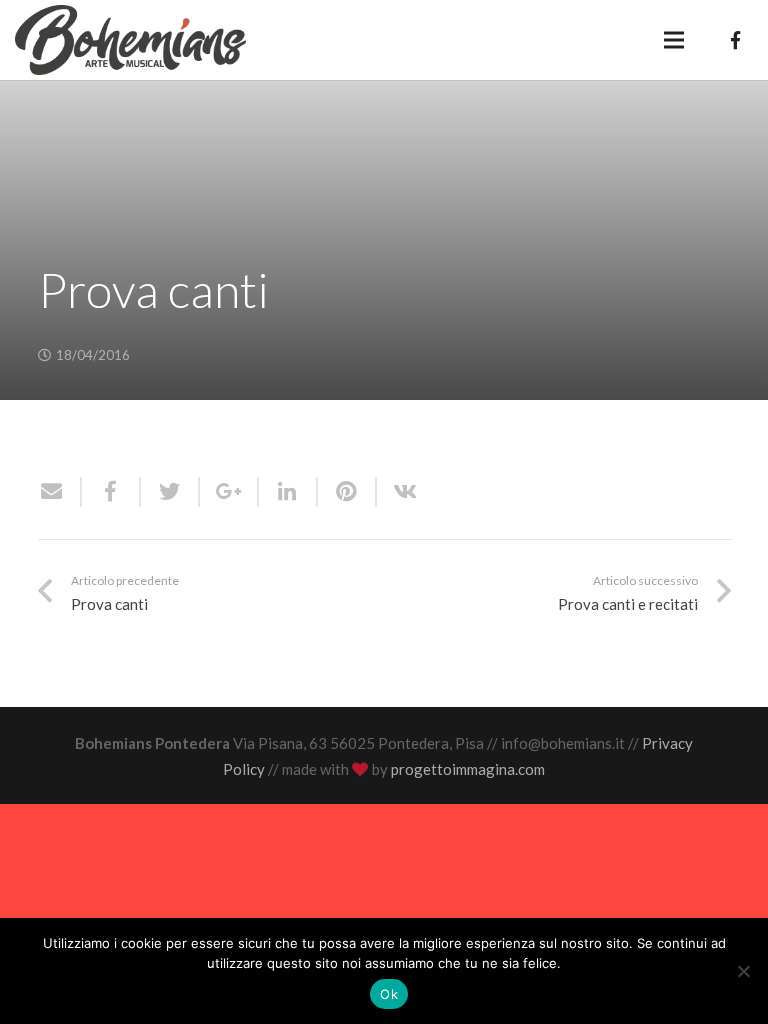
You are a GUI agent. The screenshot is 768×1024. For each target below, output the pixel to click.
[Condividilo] (111, 492)
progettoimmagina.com (468, 769)
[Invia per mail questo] (60, 492)
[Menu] (674, 40)
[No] (743, 971)
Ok (389, 994)
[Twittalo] (170, 492)
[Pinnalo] (347, 492)
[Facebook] (735, 40)
